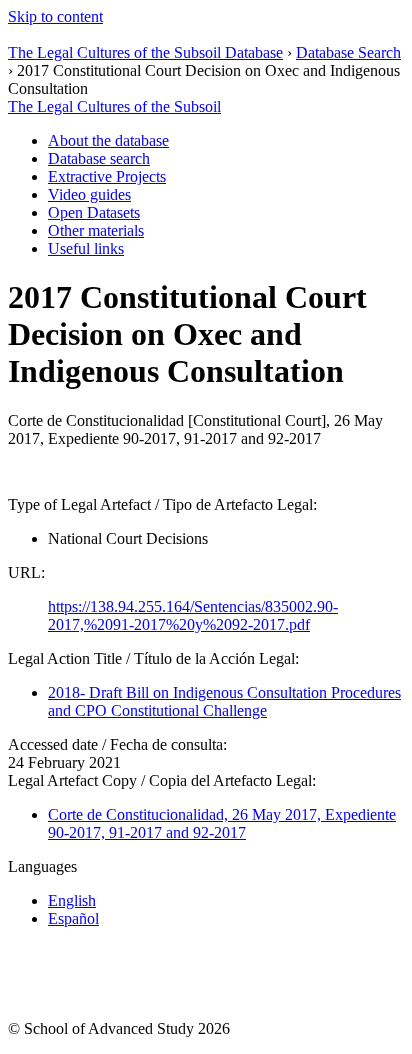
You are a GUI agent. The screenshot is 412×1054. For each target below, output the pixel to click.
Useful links (86, 248)
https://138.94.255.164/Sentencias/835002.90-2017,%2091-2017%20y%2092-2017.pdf (193, 615)
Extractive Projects (107, 176)
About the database (108, 140)
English (72, 900)
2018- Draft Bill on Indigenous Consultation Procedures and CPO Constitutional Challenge (224, 701)
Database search (99, 158)
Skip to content (55, 16)
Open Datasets (94, 212)
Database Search (348, 52)
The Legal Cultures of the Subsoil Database (145, 52)
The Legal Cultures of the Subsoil (114, 106)
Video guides (89, 194)
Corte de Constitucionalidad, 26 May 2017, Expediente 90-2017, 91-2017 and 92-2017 (222, 823)
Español (73, 918)
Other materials (96, 230)
